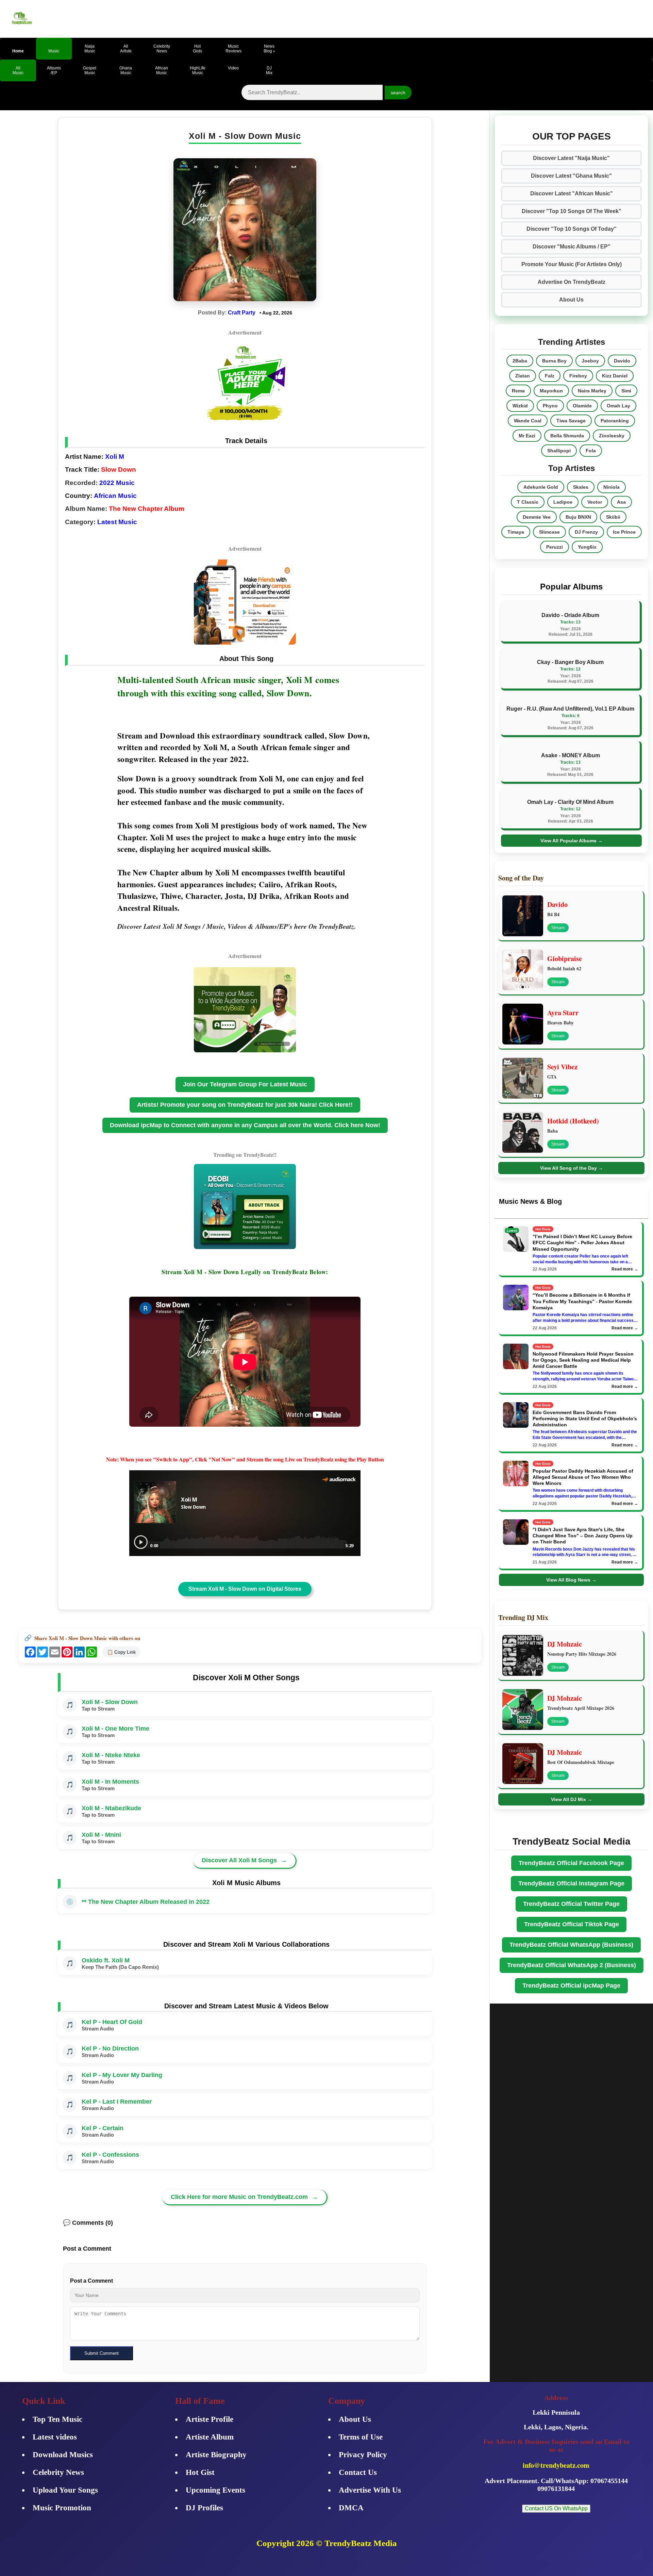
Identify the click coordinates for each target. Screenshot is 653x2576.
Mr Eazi (527, 436)
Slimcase (549, 532)
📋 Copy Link (121, 1652)
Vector (595, 502)
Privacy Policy (363, 2455)
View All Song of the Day (572, 1168)
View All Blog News (571, 1580)
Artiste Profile (210, 2419)
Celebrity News (58, 2472)
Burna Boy (554, 361)
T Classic (528, 502)
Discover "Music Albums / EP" (572, 247)
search (398, 93)
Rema (518, 391)
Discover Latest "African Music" (572, 193)
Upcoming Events (215, 2490)
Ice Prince (624, 532)
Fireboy (578, 376)
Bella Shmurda (567, 436)
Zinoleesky (612, 436)
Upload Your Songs (65, 2490)
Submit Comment (102, 2353)
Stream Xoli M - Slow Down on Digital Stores (245, 1589)
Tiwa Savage (571, 421)
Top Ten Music (57, 2419)
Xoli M (115, 457)
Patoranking (615, 421)
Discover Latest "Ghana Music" (571, 176)
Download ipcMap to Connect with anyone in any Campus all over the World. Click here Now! (245, 1125)
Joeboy (590, 361)
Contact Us (358, 2472)
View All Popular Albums (572, 841)
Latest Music (117, 522)
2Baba (520, 361)
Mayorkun (551, 391)
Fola (591, 451)
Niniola (612, 487)
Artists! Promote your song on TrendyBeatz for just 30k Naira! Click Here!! (245, 1105)
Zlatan (523, 376)
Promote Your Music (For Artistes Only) (572, 264)
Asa (621, 502)
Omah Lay (618, 406)
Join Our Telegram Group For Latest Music (245, 1084)
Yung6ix (587, 547)
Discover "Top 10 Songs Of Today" (572, 229)
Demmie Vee (537, 517)
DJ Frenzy (586, 532)
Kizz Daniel (615, 376)
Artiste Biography (216, 2455)
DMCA (351, 2508)
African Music (115, 496)
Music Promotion (62, 2508)
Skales (581, 487)
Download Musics (63, 2455)
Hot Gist (200, 2472)
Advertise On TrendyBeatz (572, 282)
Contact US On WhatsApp (556, 2508)
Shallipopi (559, 451)
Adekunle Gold (541, 487)
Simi (626, 391)
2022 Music (117, 483)
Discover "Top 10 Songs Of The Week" (572, 211)
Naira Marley (592, 391)
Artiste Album (210, 2437)
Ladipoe (563, 502)
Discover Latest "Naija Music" (571, 158)
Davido (622, 361)
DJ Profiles (204, 2508)
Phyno (550, 406)
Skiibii (613, 517)
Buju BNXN (578, 517)
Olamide (582, 406)
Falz (550, 376)
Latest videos (55, 2437)
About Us (571, 300)
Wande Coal (528, 421)
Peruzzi (555, 547)
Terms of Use (361, 2437)
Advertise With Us (370, 2490)
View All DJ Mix (572, 1799)
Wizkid (520, 406)
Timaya (516, 532)
